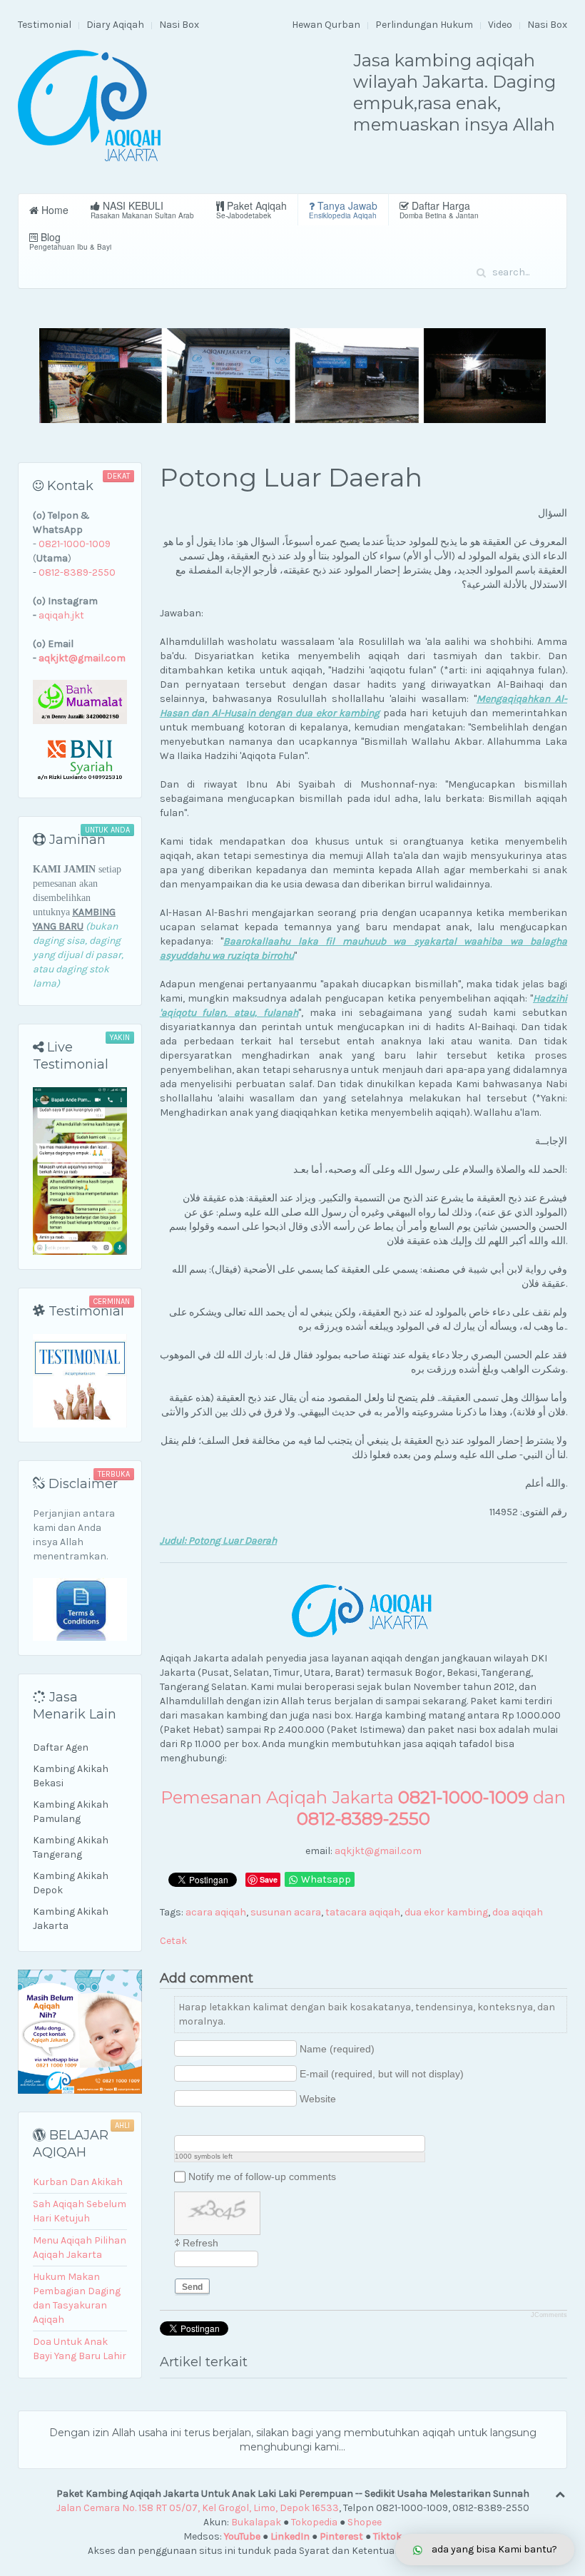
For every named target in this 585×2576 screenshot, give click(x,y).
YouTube (242, 2536)
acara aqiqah (216, 1912)
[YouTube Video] (182, 2123)
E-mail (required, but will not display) (382, 2074)
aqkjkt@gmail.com (378, 1851)
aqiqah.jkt (61, 615)
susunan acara (286, 1912)
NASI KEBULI (142, 209)
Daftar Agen (61, 1747)
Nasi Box (179, 25)
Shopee (365, 2522)
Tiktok (387, 2536)
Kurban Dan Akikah (78, 2182)
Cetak (173, 1941)
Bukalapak (256, 2522)
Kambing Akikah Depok (71, 1883)
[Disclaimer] (80, 1609)
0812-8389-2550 (77, 572)
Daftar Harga (439, 209)
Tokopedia (314, 2522)
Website (318, 2099)
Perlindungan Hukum (424, 25)
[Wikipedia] (254, 2123)
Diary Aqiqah (115, 25)
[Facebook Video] (200, 2123)
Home (54, 210)
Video (500, 25)
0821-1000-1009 (75, 544)
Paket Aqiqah (251, 209)
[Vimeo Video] (236, 2123)
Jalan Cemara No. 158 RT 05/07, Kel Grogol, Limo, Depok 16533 (198, 2508)
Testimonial (45, 25)
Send (192, 2287)
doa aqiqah (518, 1912)
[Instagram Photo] (218, 2123)
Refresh (200, 2243)
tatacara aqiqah (363, 1912)
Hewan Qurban (326, 25)
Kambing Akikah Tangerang (71, 1847)
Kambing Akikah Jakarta (71, 1919)
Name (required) (337, 2049)
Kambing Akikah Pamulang (71, 1812)
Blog (70, 241)
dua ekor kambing (446, 1912)
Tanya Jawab (343, 209)
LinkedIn (290, 2536)
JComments (549, 2315)
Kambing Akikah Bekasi (71, 1776)
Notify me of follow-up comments (262, 2177)
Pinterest (341, 2536)
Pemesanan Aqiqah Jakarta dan (363, 1808)
